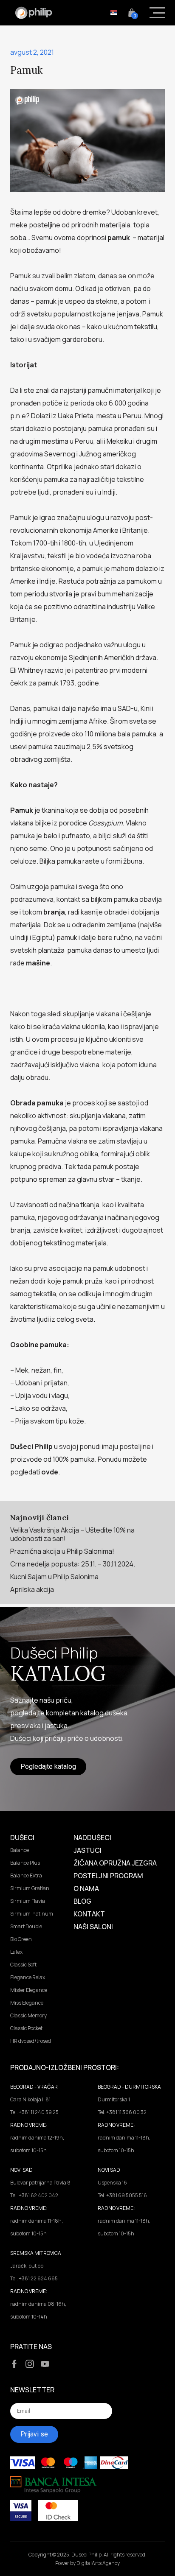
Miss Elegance (27, 2003)
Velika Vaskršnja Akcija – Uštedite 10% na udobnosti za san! (72, 1534)
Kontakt (89, 1914)
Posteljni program (108, 1876)
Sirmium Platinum (32, 1914)
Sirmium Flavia (28, 1901)
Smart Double (26, 1926)
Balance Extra (26, 1875)
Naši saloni (93, 1927)
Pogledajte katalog (48, 1766)
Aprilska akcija (32, 1589)
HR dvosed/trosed (31, 2041)
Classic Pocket (26, 2028)
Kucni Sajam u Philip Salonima (54, 1577)
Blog (82, 1901)
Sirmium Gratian (30, 1888)
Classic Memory (28, 2015)
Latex (16, 1952)
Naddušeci (92, 1838)
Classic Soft (23, 1965)
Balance (20, 1850)
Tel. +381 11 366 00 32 (122, 2112)
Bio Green (21, 1939)
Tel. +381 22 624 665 (34, 2278)
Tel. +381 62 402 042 (34, 2195)
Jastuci (87, 1850)
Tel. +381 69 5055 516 (122, 2195)
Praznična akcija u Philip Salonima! (62, 1551)
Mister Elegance (29, 1990)
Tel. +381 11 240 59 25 (34, 2112)
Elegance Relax (28, 1977)
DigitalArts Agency (98, 2563)
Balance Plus (25, 1863)
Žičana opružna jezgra (115, 1863)
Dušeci (22, 1838)
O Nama (86, 1888)
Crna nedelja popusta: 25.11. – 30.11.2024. (73, 1564)
